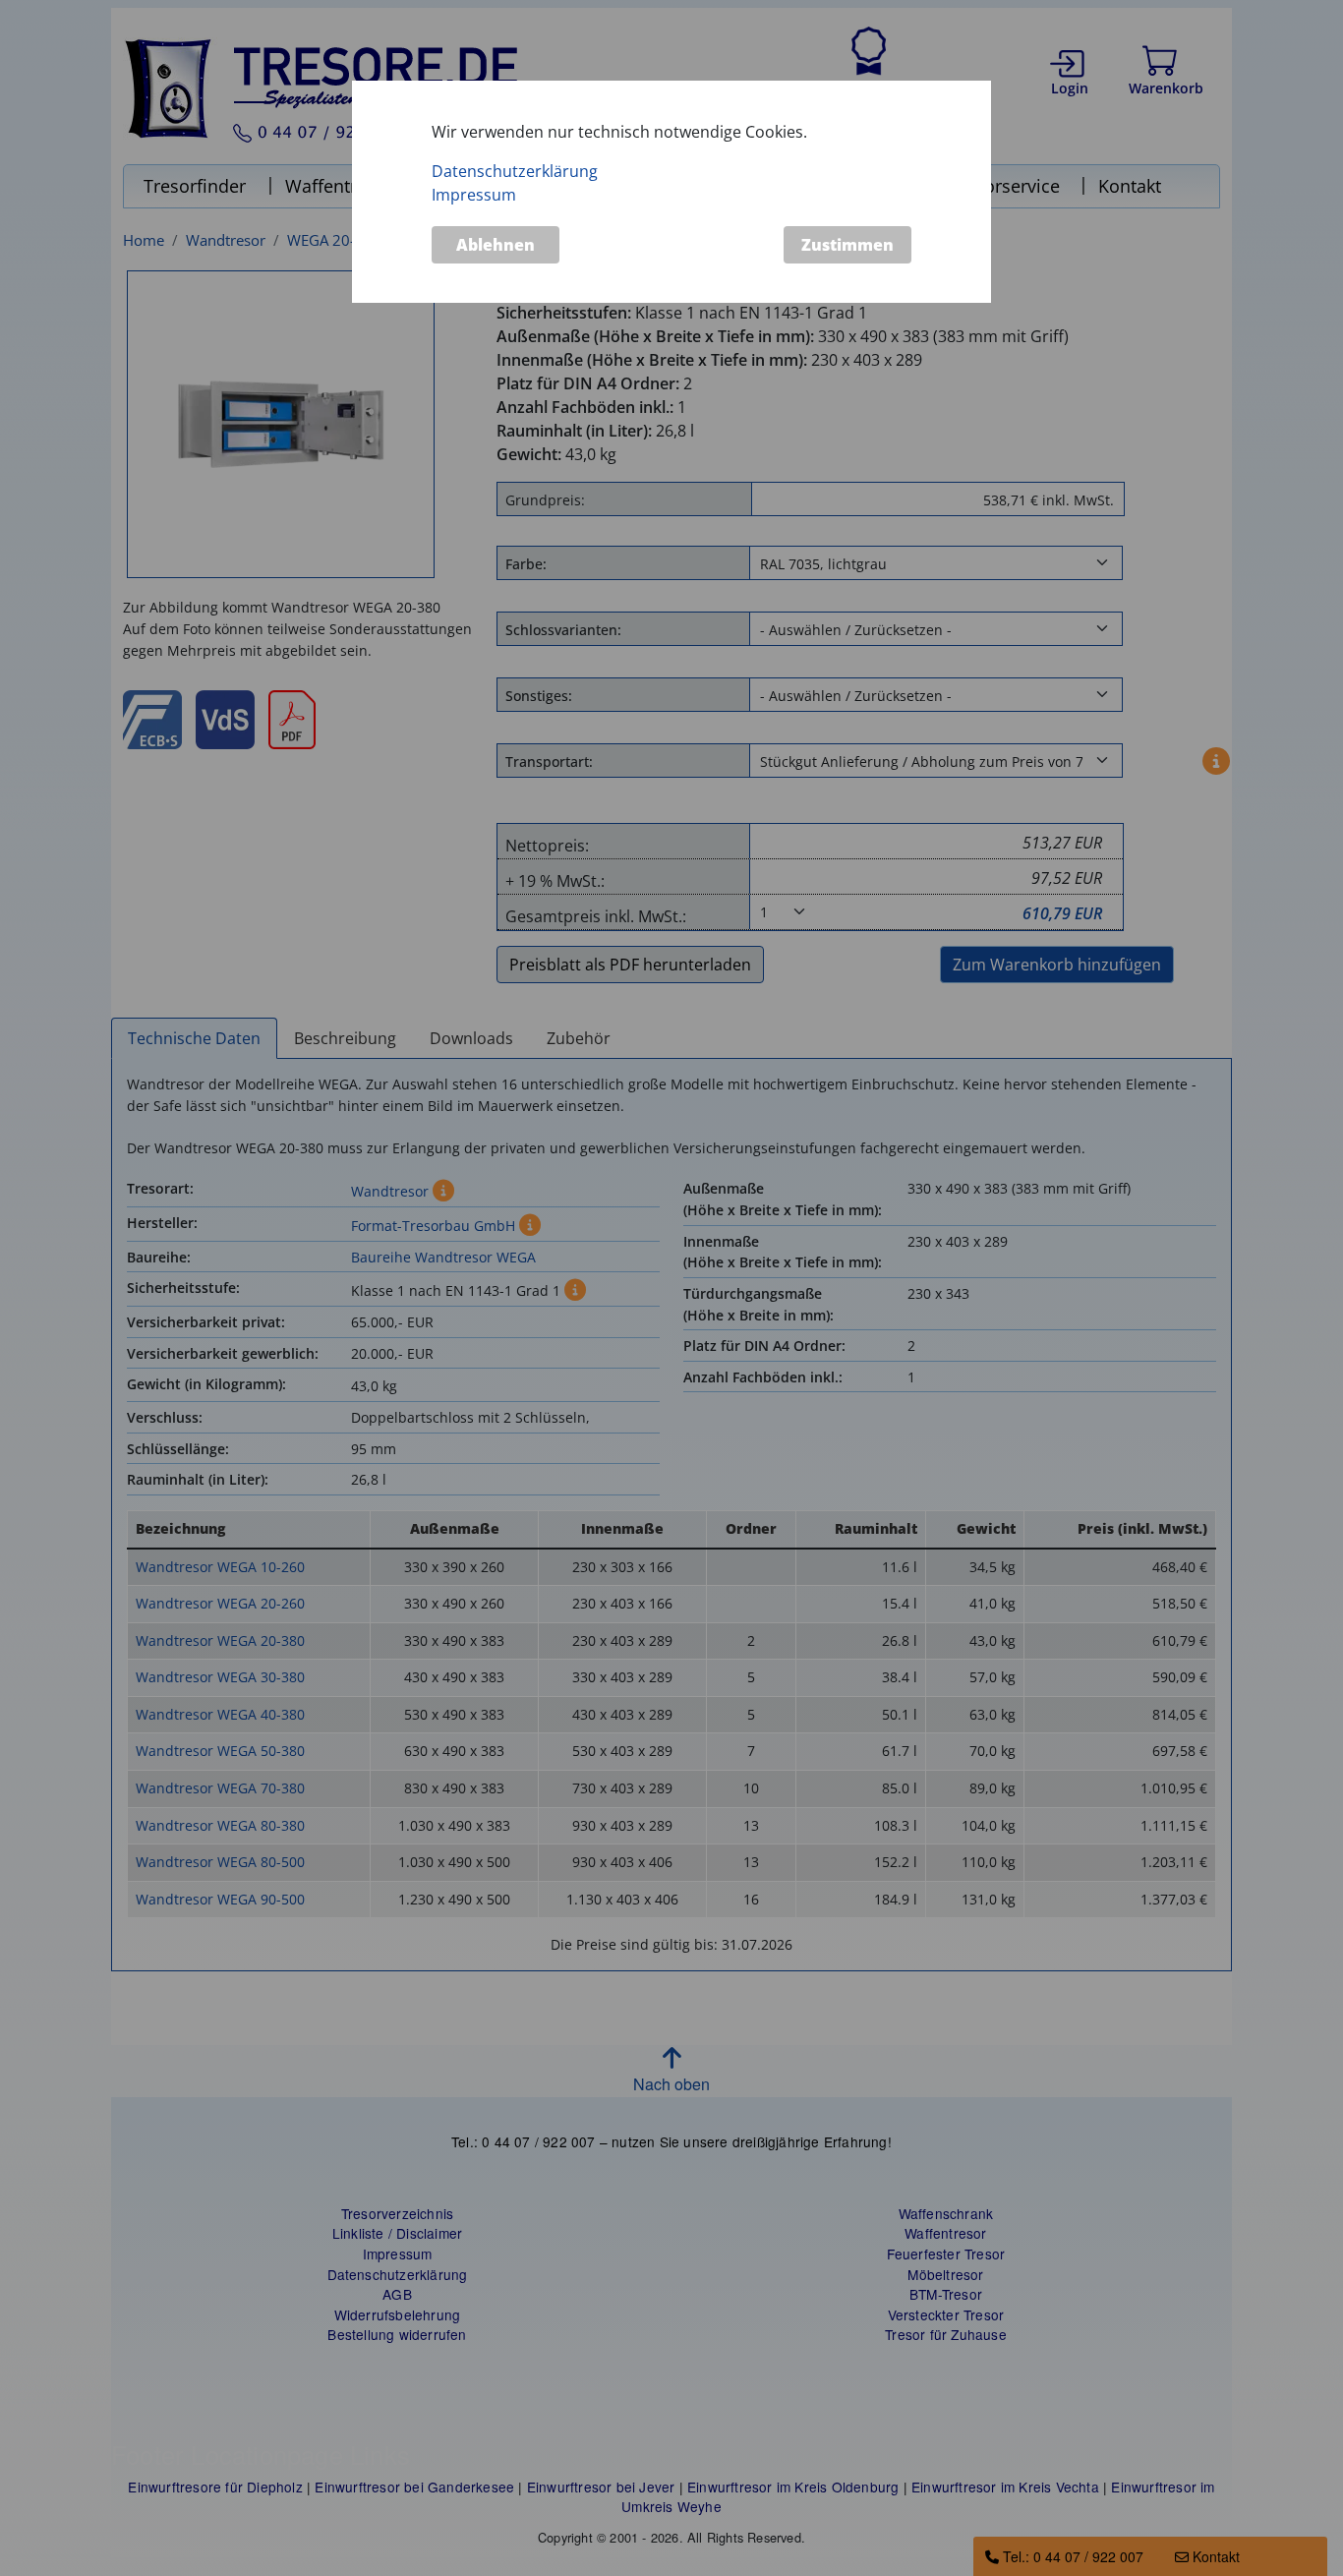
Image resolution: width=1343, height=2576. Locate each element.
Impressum (474, 195)
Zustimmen (847, 245)
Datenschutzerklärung (515, 171)
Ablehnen (496, 245)
